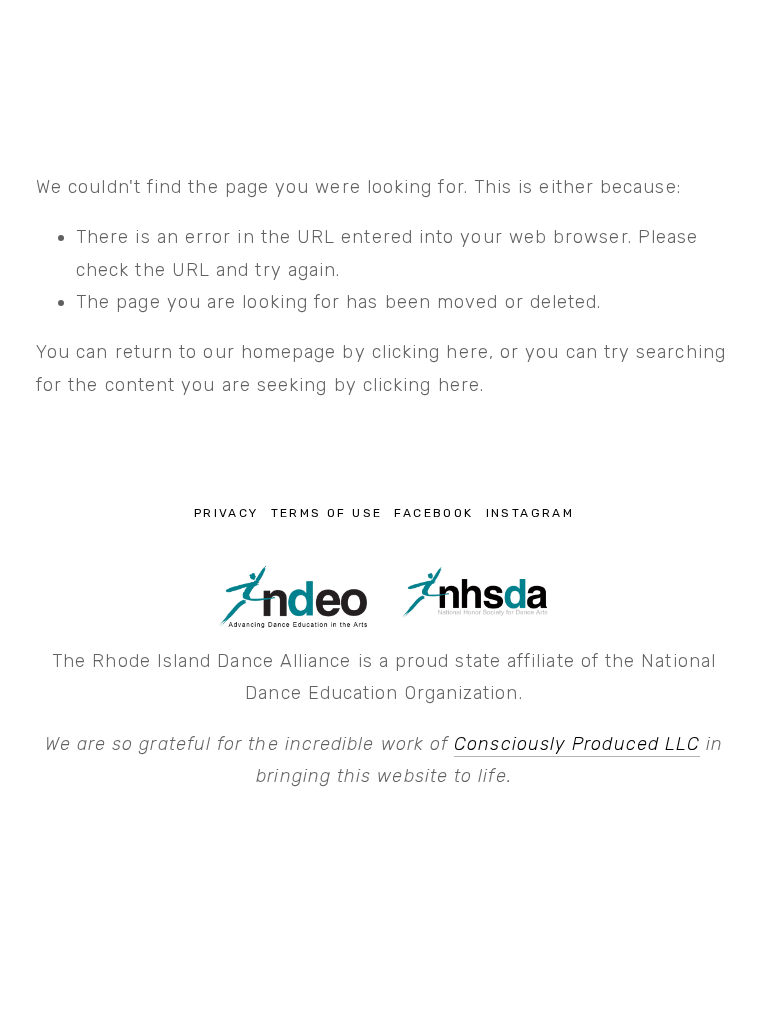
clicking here (430, 352)
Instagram (530, 513)
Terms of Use (327, 513)
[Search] (44, 45)
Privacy (226, 513)
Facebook (433, 513)
